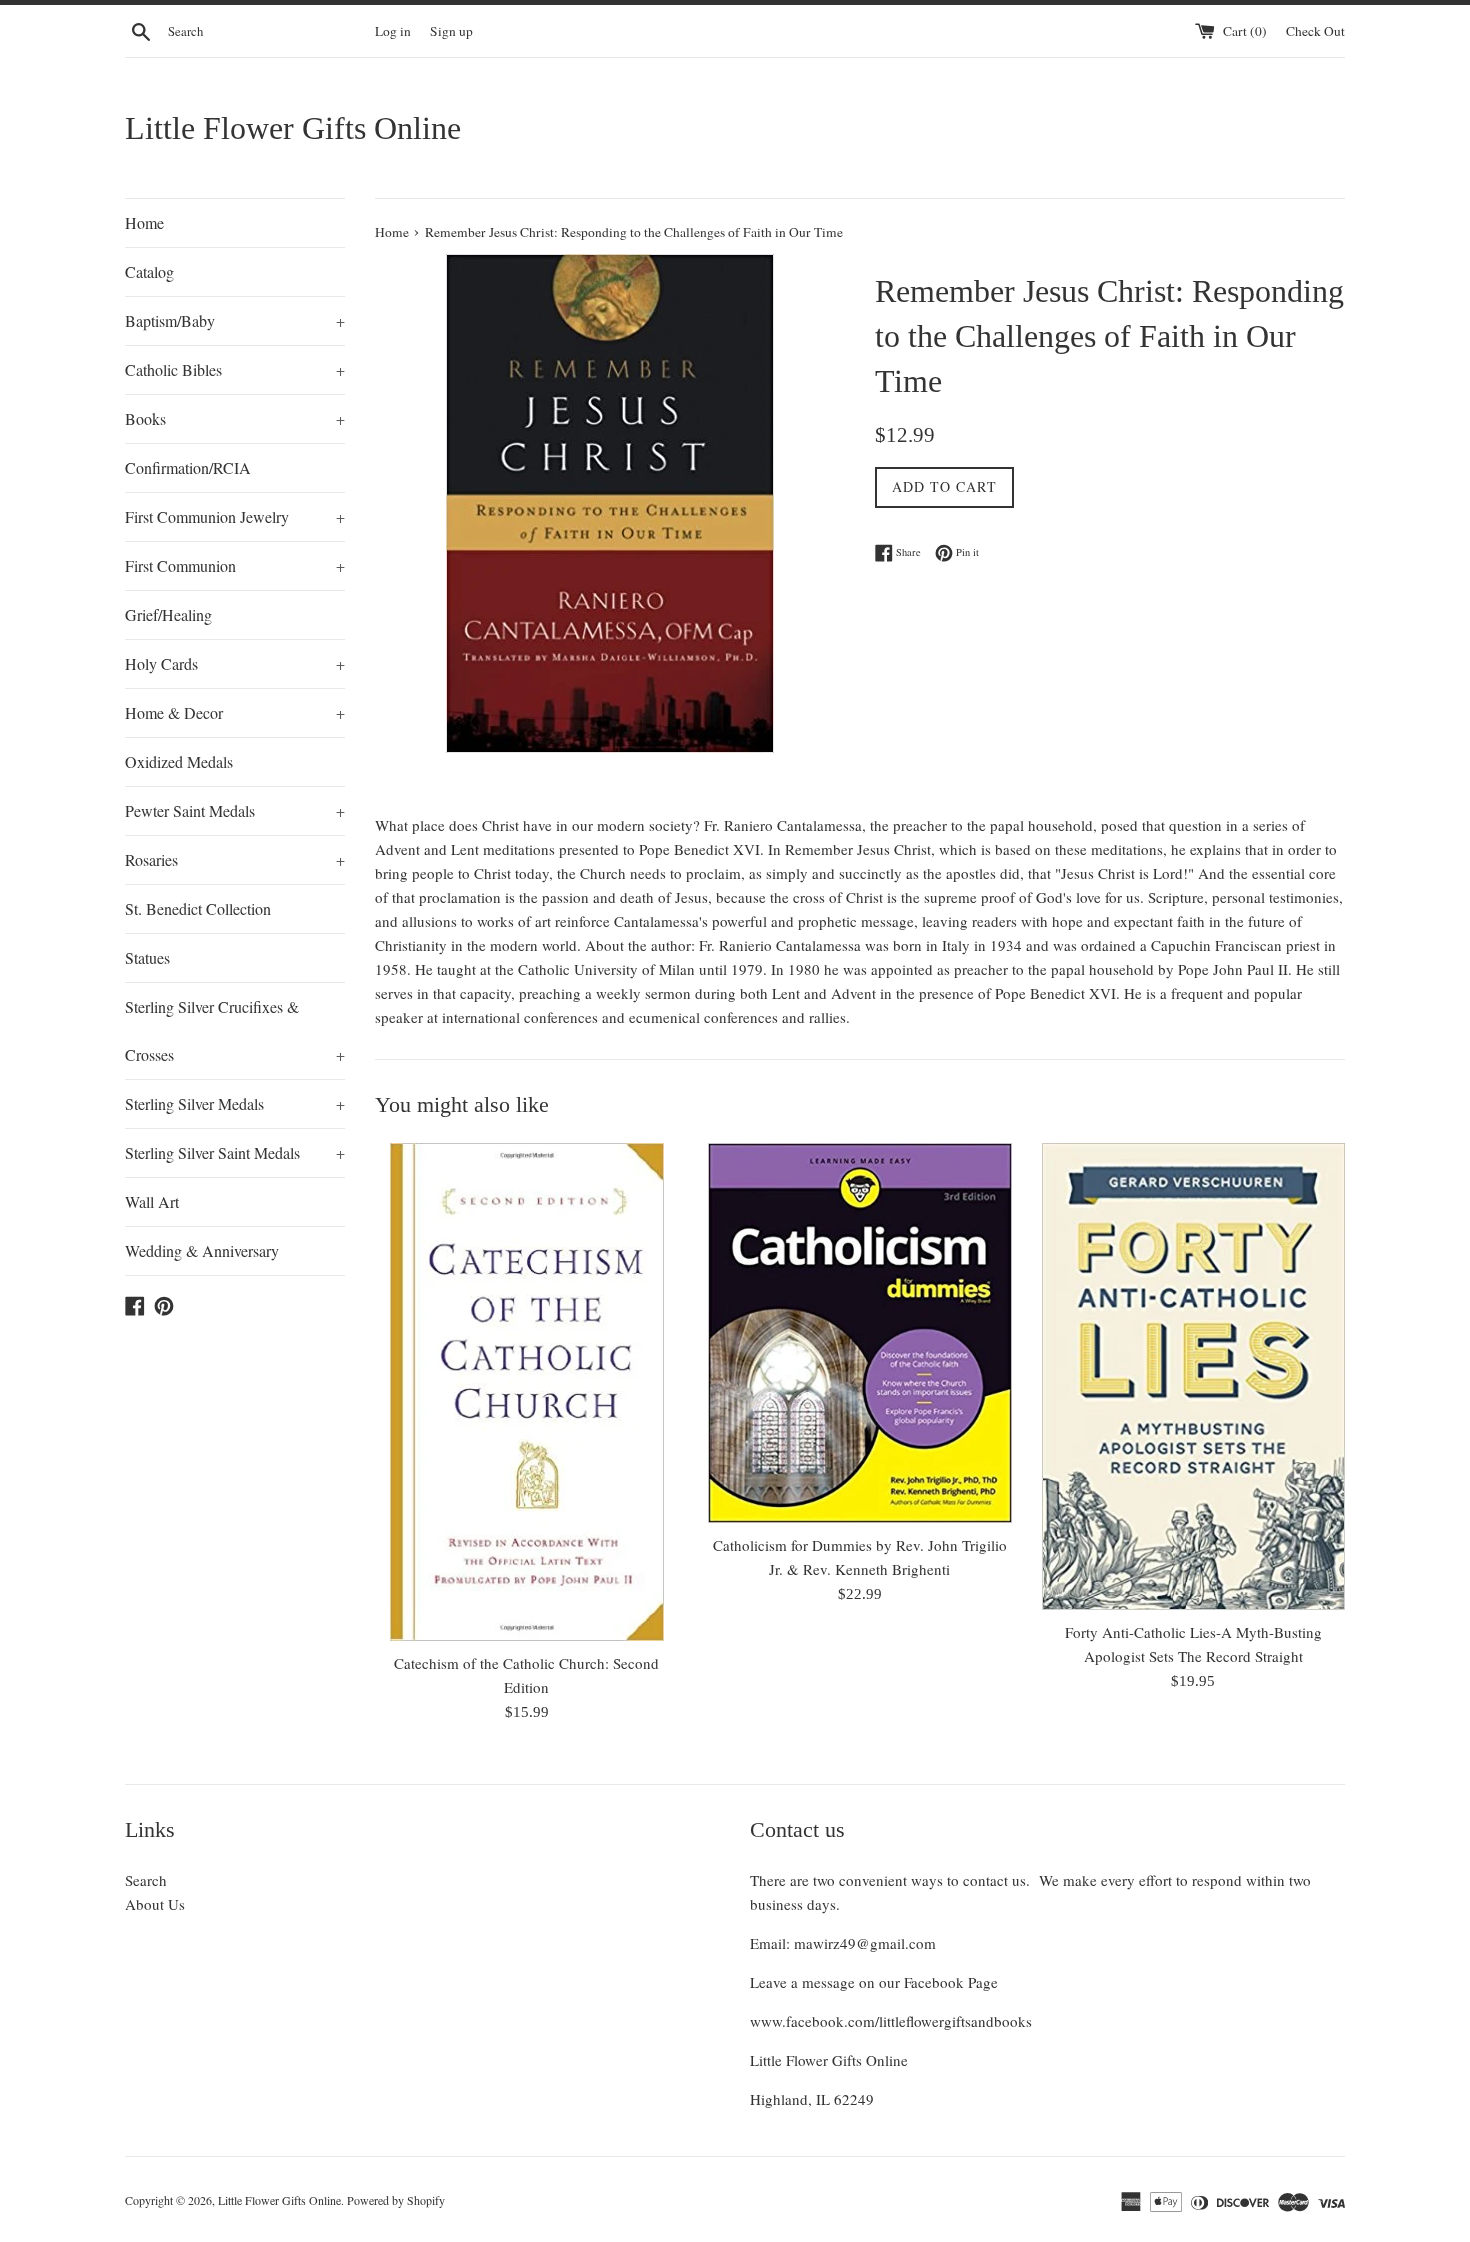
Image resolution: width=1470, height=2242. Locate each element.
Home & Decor (235, 712)
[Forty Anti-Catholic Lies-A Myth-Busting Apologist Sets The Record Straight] (1193, 1376)
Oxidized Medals (179, 761)
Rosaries (235, 859)
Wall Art (152, 1201)
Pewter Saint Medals (235, 810)
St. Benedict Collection (198, 908)
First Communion (235, 565)
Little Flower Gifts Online (293, 128)
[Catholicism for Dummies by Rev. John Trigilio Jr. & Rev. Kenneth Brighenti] (859, 1333)
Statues (147, 957)
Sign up (451, 31)
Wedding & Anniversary (202, 1250)
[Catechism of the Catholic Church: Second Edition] (526, 1392)
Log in (393, 31)
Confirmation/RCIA (188, 467)
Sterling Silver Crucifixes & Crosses (235, 1030)
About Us (155, 1904)
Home (144, 222)
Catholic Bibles (235, 369)
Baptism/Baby (235, 320)
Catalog (149, 271)
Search (146, 1880)
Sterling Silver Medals (235, 1103)
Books (235, 418)
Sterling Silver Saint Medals (235, 1152)
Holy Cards (235, 663)
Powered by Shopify (396, 2200)
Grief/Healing (168, 614)
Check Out (1315, 31)
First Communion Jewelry (235, 516)
